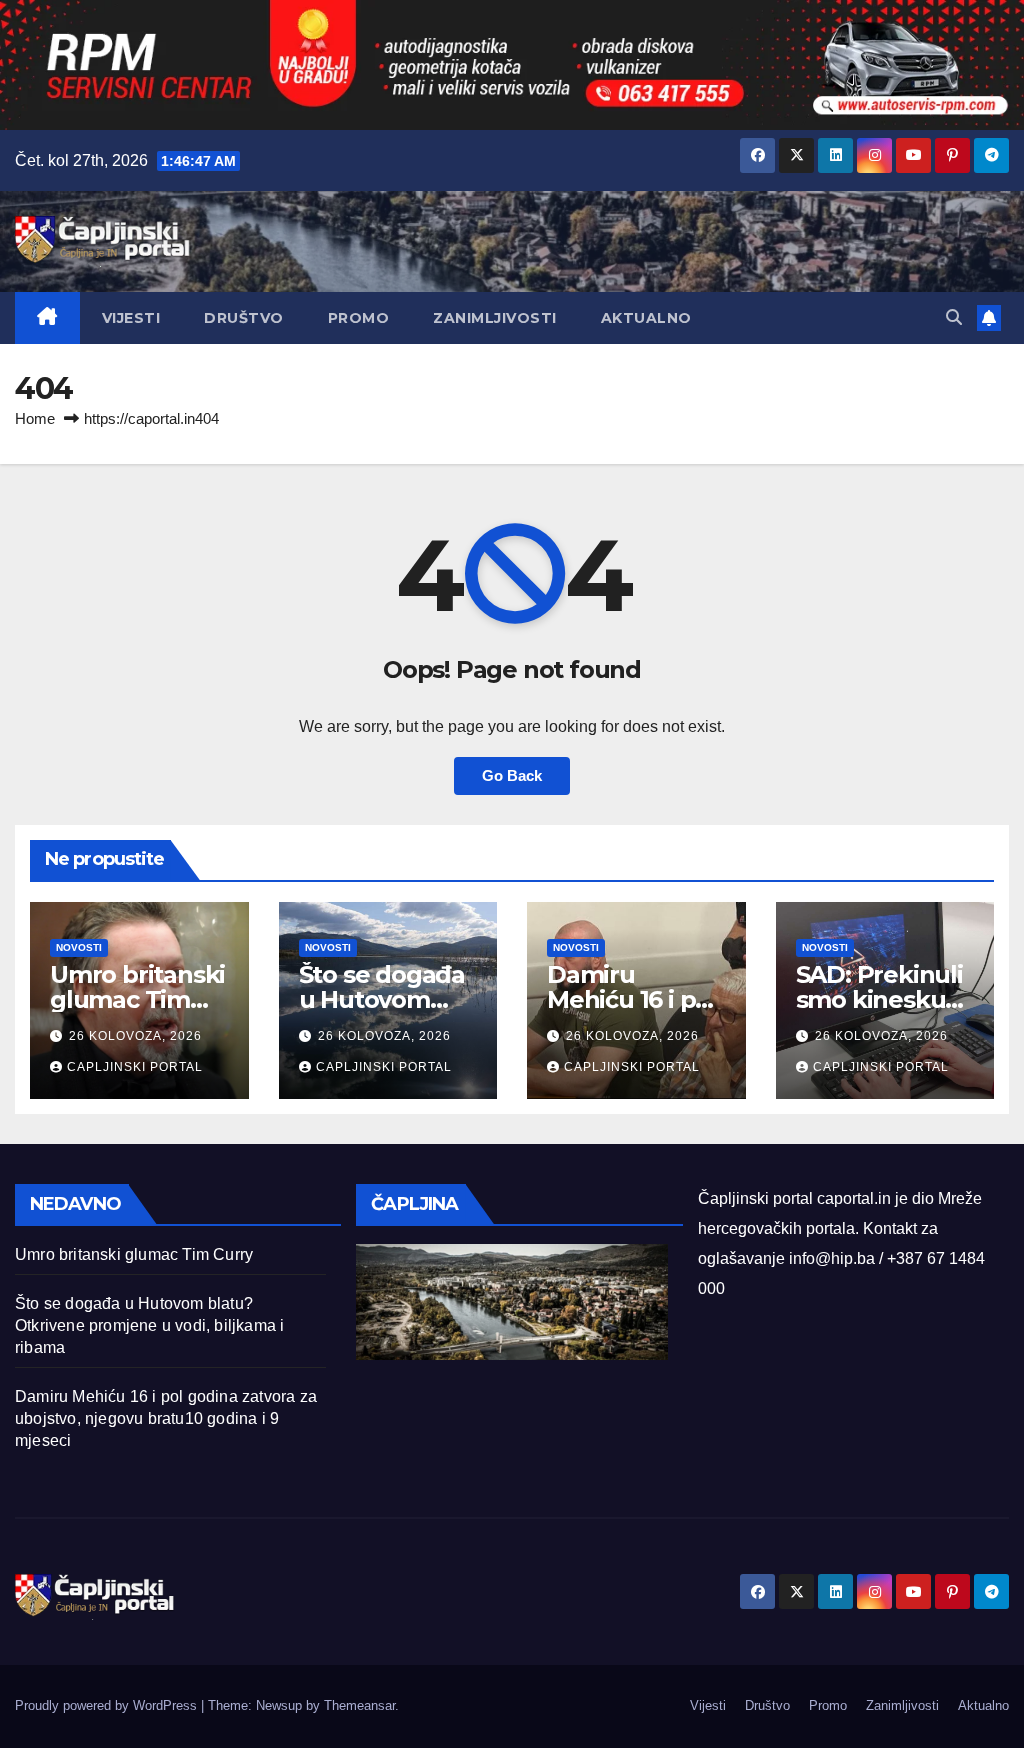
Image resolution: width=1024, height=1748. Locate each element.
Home (35, 418)
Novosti (79, 947)
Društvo (244, 318)
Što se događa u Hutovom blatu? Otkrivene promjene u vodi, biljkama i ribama (149, 1325)
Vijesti (131, 318)
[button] (954, 317)
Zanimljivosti (495, 318)
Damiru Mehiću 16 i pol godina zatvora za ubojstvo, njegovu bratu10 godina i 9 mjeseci (166, 1418)
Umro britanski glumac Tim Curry (137, 999)
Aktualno (646, 318)
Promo (359, 318)
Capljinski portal (135, 1067)
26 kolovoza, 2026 (135, 1036)
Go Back (512, 775)
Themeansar (359, 1705)
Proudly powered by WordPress (108, 1705)
